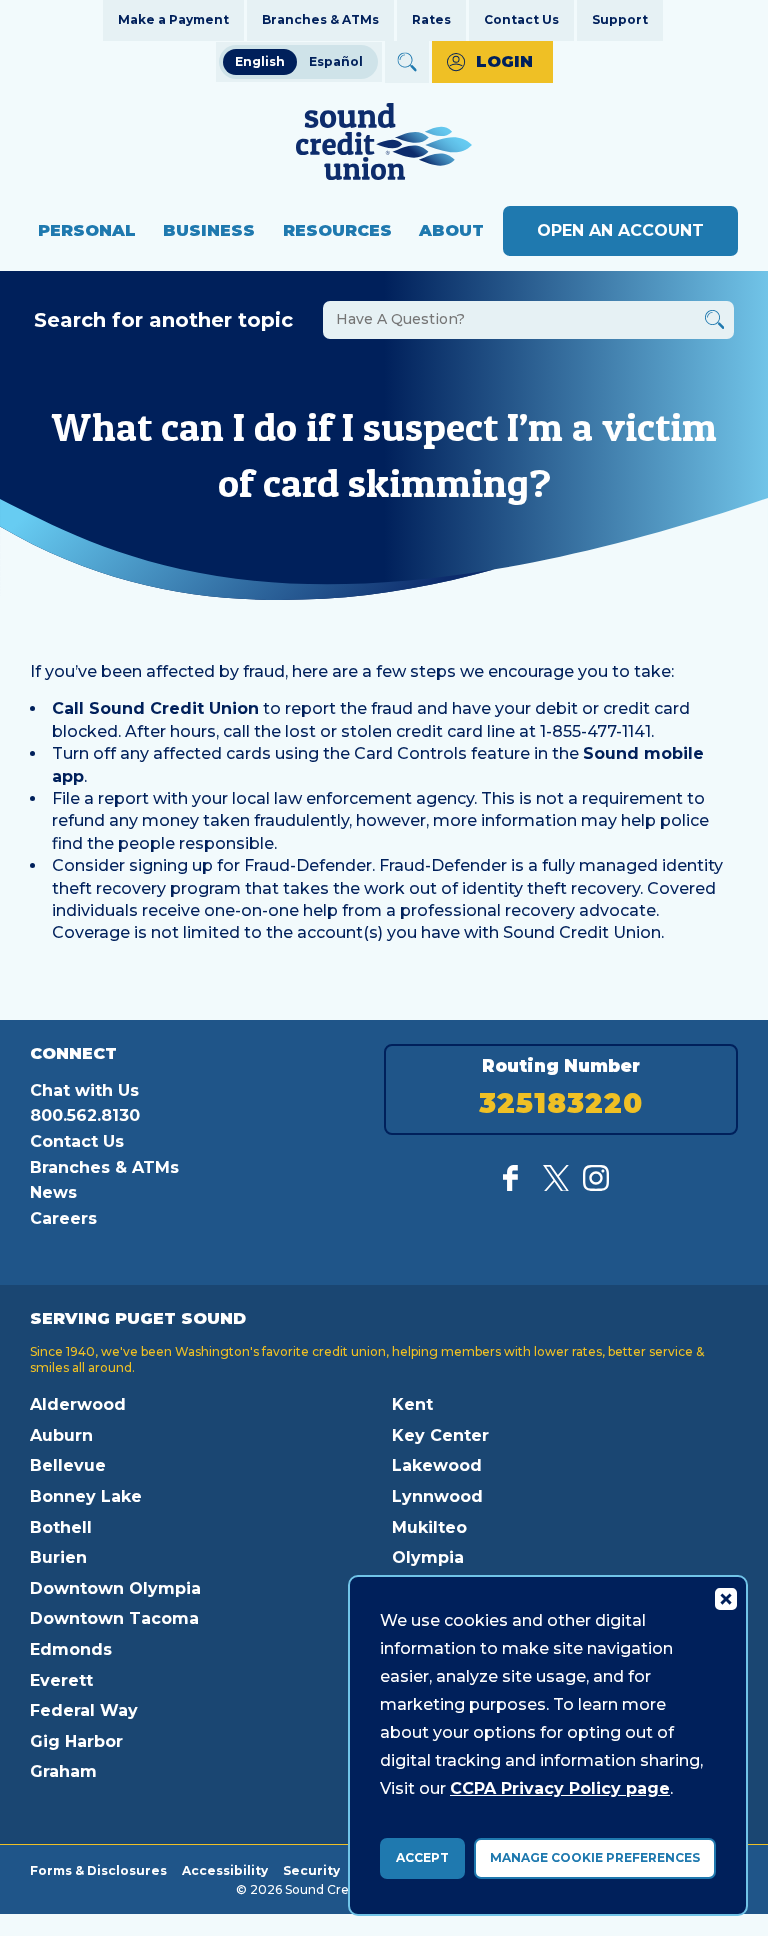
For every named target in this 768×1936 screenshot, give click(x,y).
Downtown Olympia (115, 1588)
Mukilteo (429, 1527)
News (53, 1192)
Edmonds (71, 1649)
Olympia (428, 1557)
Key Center (440, 1435)
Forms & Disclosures (98, 1870)
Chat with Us (84, 1090)
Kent (412, 1404)
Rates (431, 19)
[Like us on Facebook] (516, 1185)
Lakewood (437, 1465)
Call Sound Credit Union (155, 708)
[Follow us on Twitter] (556, 1185)
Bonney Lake (86, 1496)
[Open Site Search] (407, 62)
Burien (58, 1557)
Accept (422, 1857)
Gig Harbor (76, 1741)
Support (620, 19)
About (451, 230)
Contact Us (521, 19)
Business (209, 230)
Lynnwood (437, 1496)
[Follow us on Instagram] (596, 1185)
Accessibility (225, 1870)
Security (311, 1870)
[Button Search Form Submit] (714, 322)
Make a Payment (173, 19)
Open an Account (620, 230)
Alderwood (78, 1404)
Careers (63, 1218)
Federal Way (84, 1710)
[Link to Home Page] (384, 144)
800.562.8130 (85, 1115)
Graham (63, 1771)
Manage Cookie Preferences (595, 1857)
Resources (337, 230)
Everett (61, 1680)
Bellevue (68, 1465)
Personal (87, 230)
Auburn (61, 1435)
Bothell (61, 1527)
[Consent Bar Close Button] (725, 1598)
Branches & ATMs (320, 19)
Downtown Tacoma (114, 1618)
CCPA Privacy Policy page (560, 1788)
